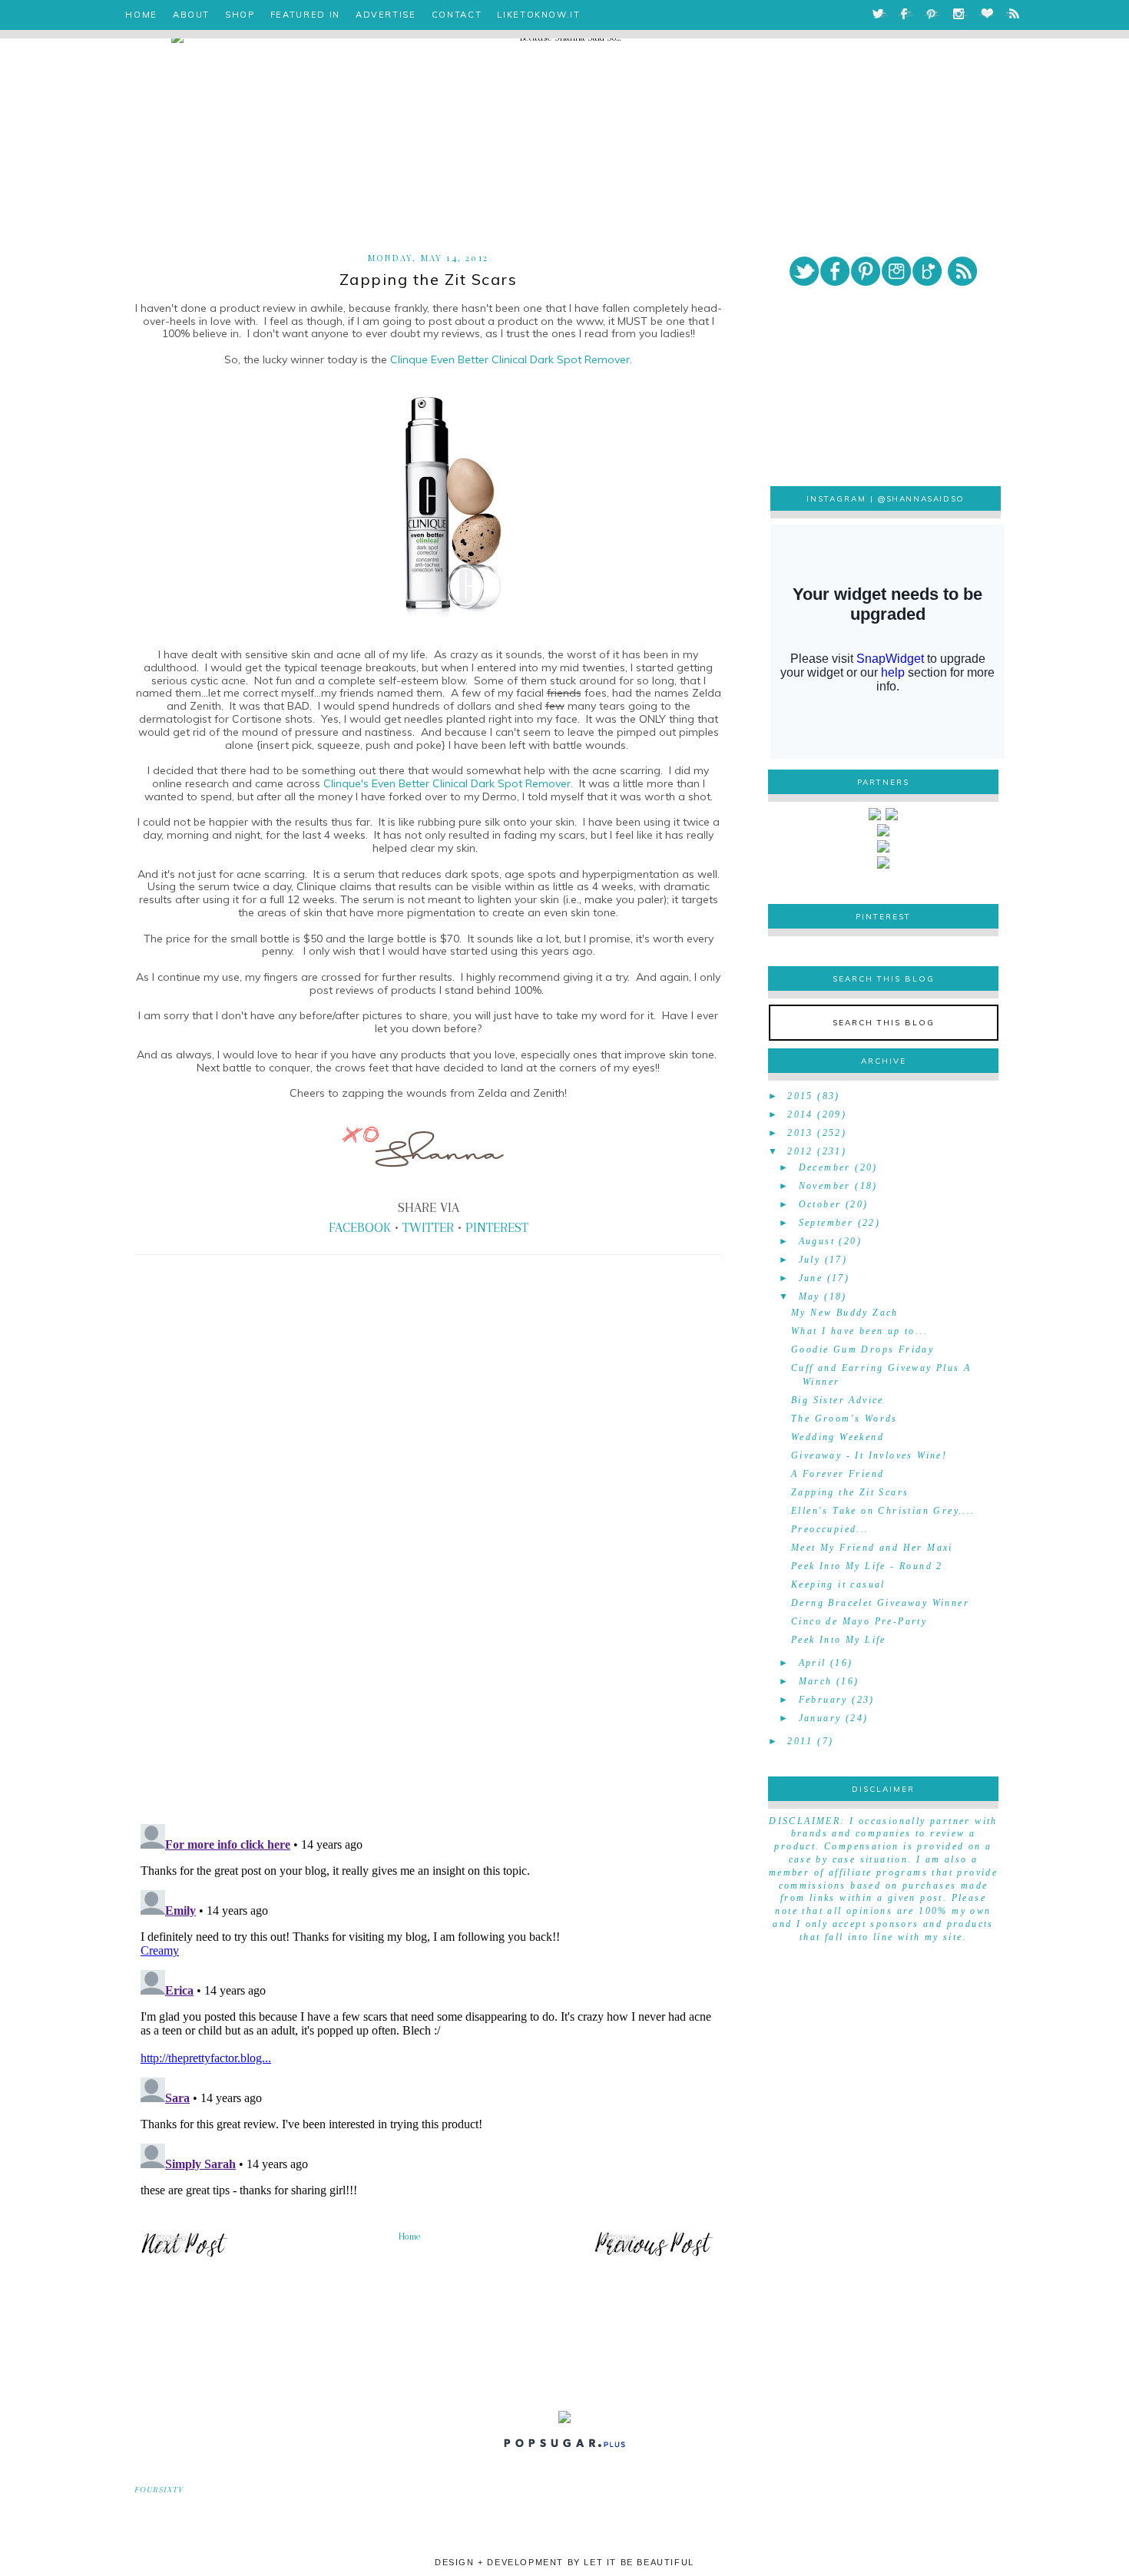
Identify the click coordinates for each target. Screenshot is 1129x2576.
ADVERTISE (386, 15)
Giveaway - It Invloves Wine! (869, 1455)
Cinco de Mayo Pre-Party (859, 1621)
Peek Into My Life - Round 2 (867, 1566)
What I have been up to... (859, 1331)
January (820, 1718)
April (813, 1663)
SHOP (240, 15)
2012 (800, 1151)
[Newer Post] (184, 2256)
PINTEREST (497, 1227)
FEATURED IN (305, 15)
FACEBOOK (360, 1227)
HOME (141, 15)
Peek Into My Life (839, 1640)
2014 (800, 1114)
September (826, 1223)
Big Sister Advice (838, 1400)
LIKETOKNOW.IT (538, 15)
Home (410, 2237)
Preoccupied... (830, 1529)
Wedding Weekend (838, 1437)
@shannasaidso (921, 499)
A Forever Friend (838, 1474)
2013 (800, 1133)
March (816, 1681)
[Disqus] (428, 1598)
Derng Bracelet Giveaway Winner (880, 1603)
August (817, 1241)
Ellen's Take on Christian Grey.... (883, 1511)
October (820, 1204)
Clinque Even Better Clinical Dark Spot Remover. (511, 359)
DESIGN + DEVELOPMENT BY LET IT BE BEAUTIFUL (564, 2562)
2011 (800, 1741)
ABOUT (191, 15)
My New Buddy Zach (845, 1313)
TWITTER (428, 1227)
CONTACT (457, 15)
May (810, 1296)
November (825, 1186)
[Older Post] (654, 2256)
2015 (800, 1096)
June (811, 1278)
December (825, 1167)
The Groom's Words (844, 1419)
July (810, 1260)
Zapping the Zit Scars (850, 1492)
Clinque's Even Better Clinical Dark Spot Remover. (448, 783)
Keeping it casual (838, 1584)
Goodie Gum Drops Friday (862, 1349)
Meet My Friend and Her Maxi (872, 1548)
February (823, 1700)
